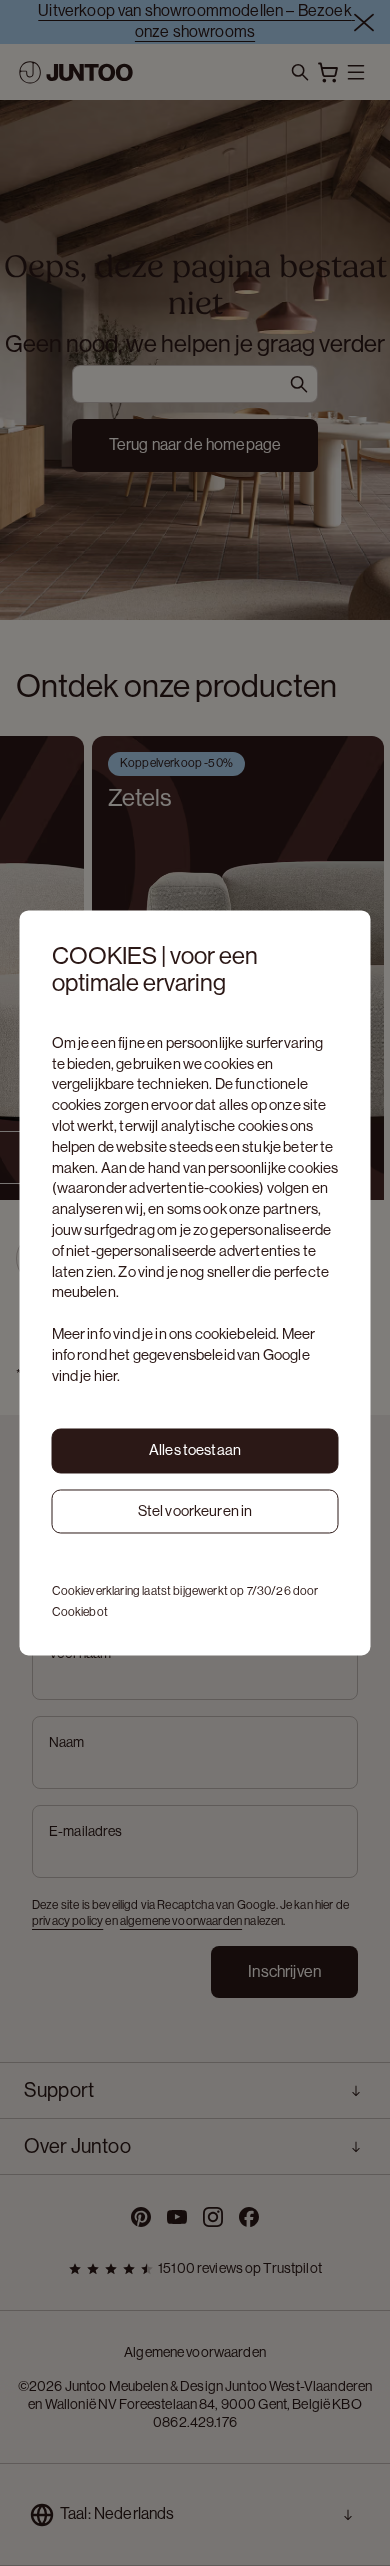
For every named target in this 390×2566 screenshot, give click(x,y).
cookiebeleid (236, 1333)
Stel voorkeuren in (195, 1510)
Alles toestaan (195, 1449)
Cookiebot (80, 1613)
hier (106, 1375)
